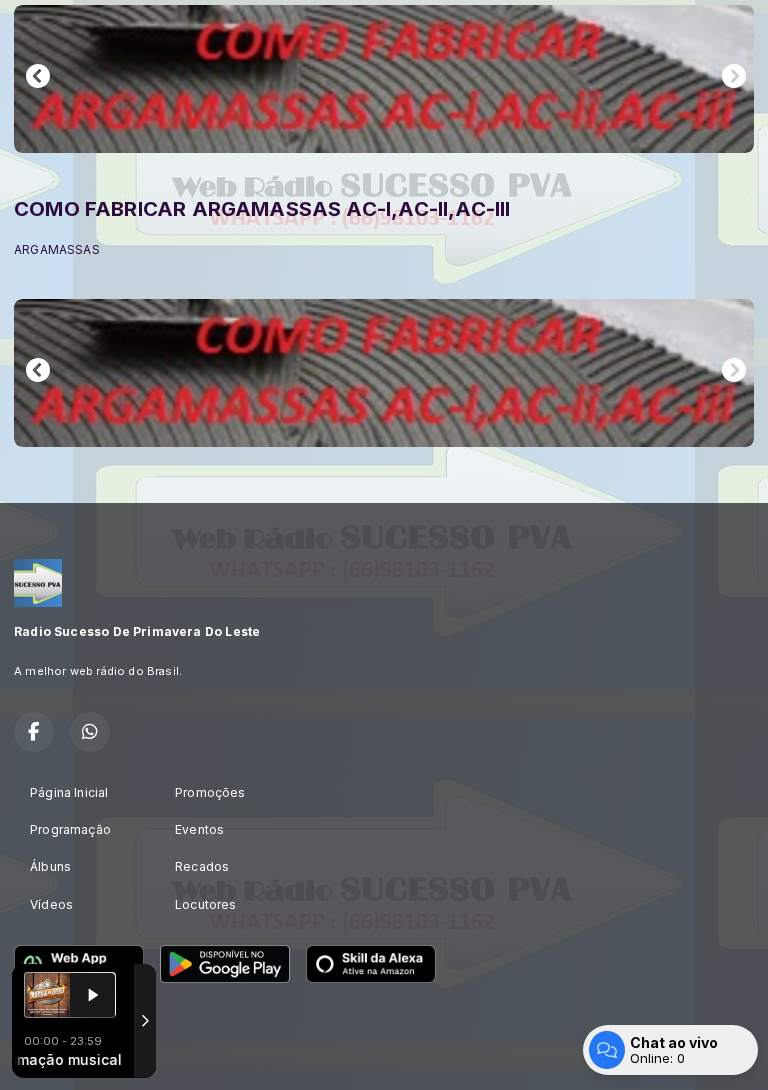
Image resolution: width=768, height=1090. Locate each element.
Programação (70, 829)
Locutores (206, 904)
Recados (202, 866)
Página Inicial (69, 792)
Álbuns (50, 866)
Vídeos (51, 904)
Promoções (210, 792)
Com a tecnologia (56, 1053)
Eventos (199, 829)
